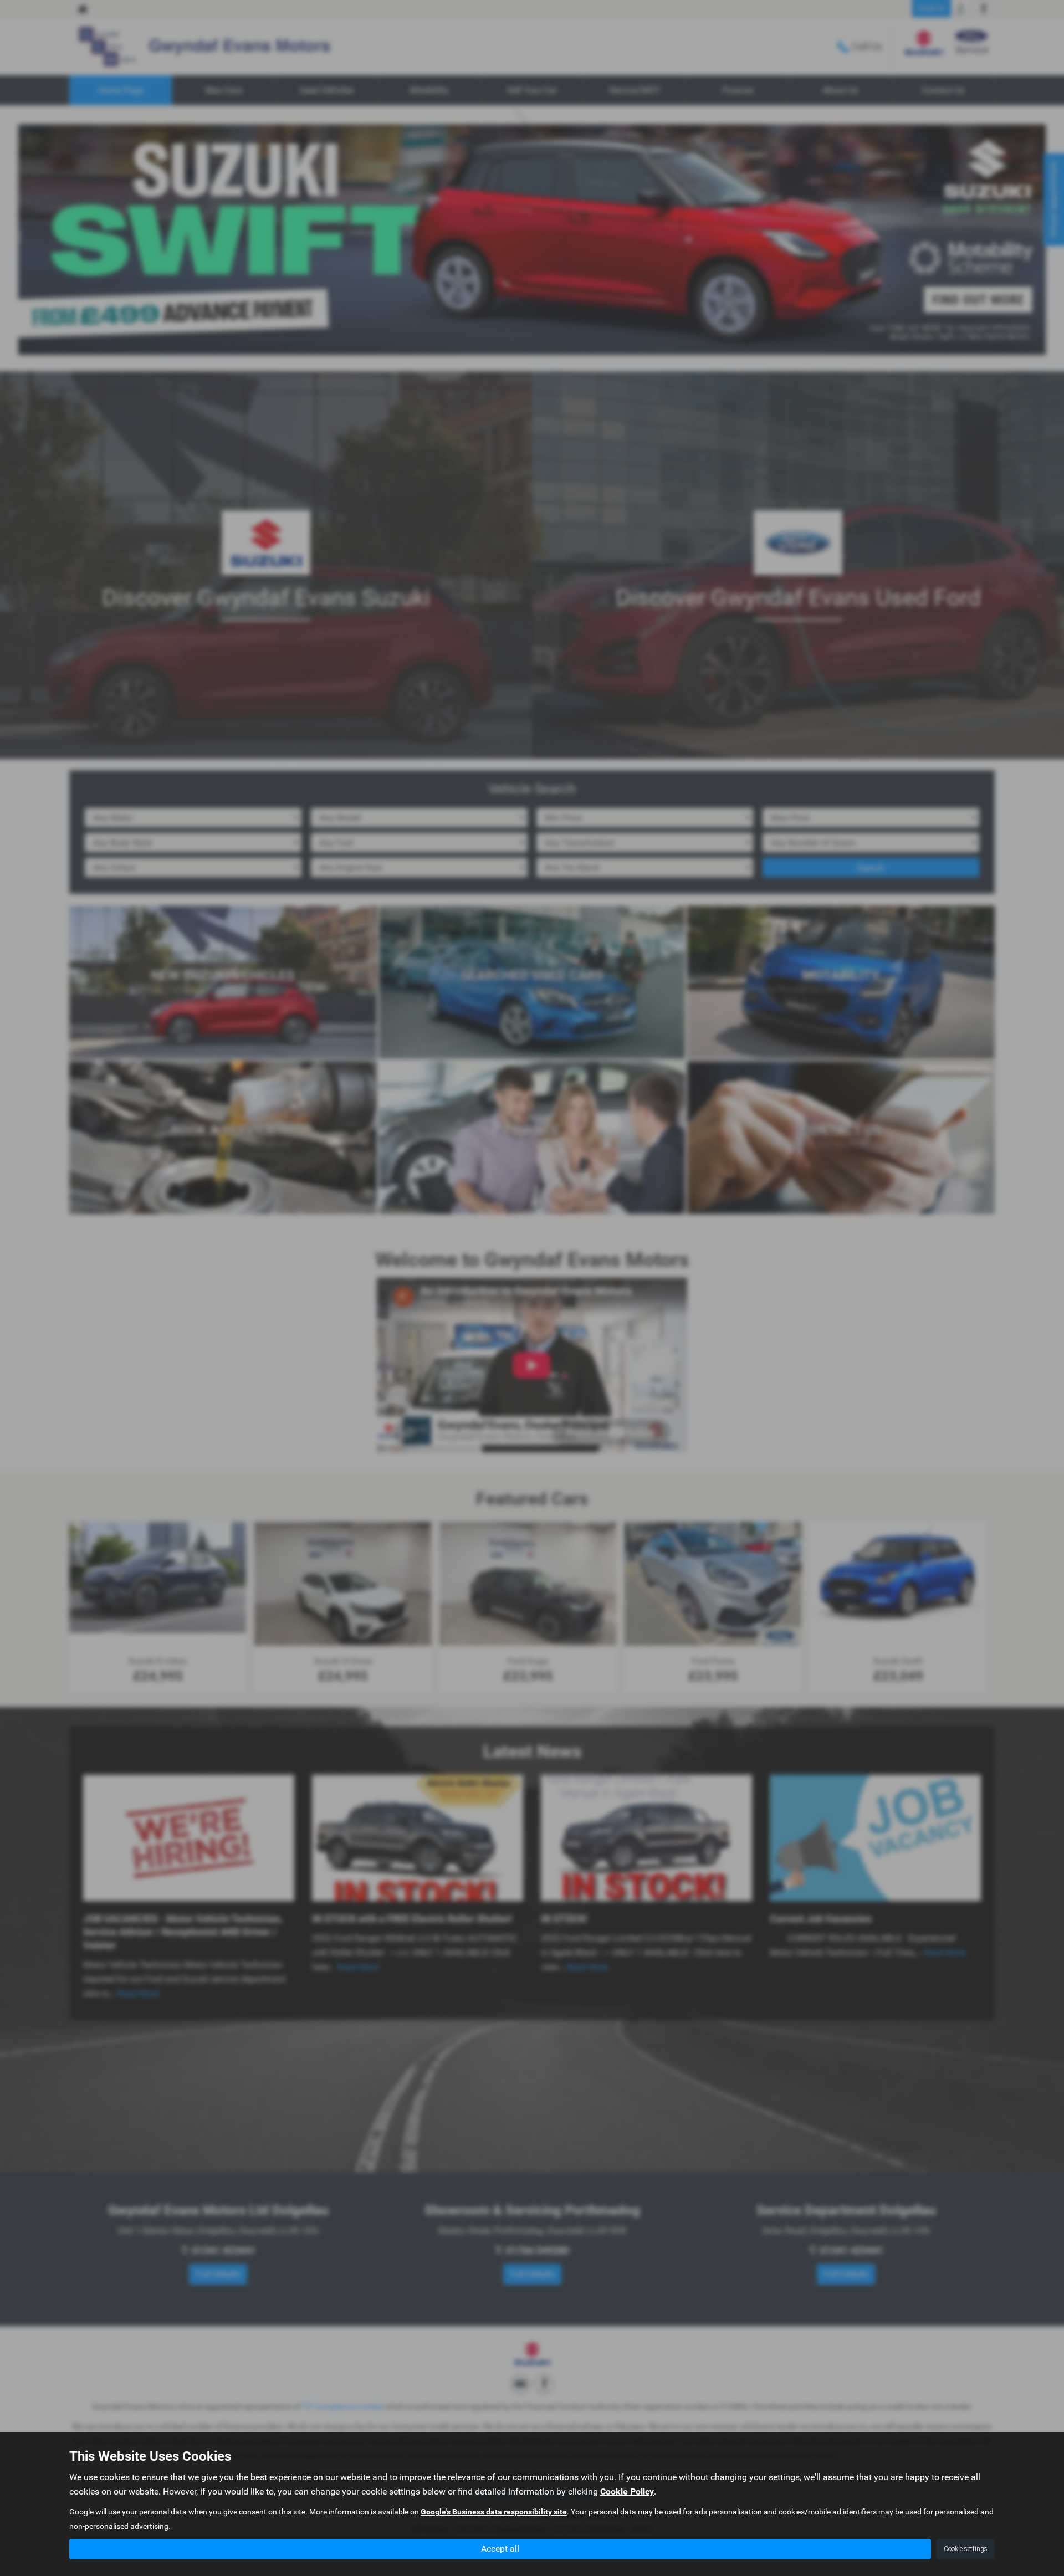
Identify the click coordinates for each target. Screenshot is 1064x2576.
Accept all (500, 2549)
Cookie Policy (627, 2492)
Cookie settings (966, 2549)
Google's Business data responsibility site (494, 2512)
